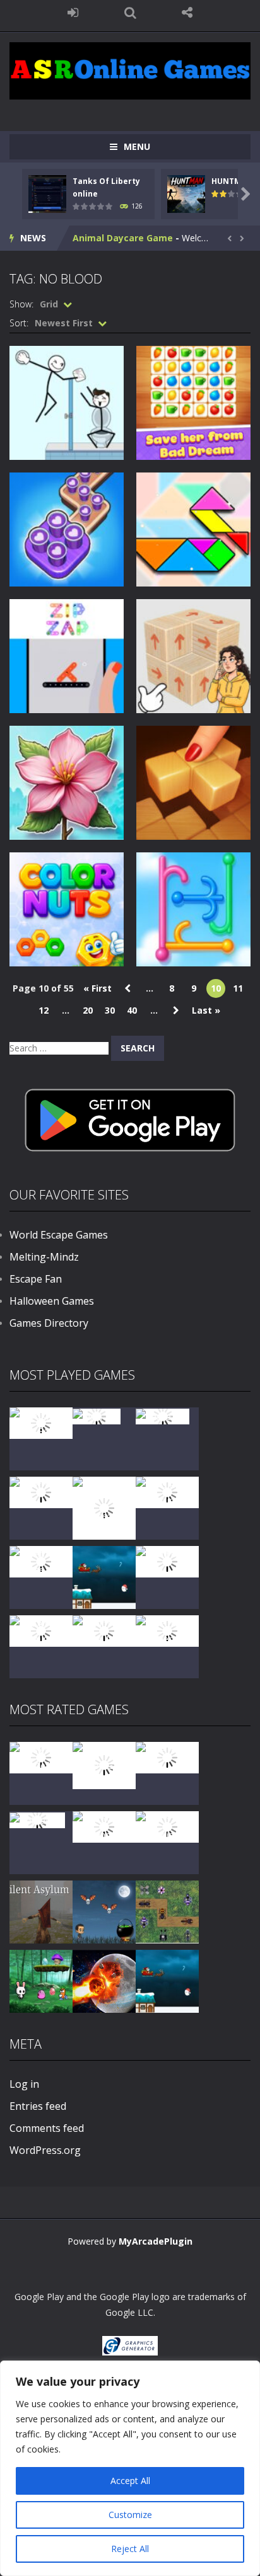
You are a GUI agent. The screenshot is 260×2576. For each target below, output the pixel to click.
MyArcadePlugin (156, 2241)
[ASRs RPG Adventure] (167, 1491)
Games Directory (49, 1323)
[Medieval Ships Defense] (41, 1757)
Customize (130, 2515)
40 (132, 1010)
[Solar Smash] (104, 1980)
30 (110, 1010)
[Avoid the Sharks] (167, 1561)
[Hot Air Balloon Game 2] (104, 1764)
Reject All (130, 2549)
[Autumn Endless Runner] (104, 1630)
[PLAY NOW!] (47, 193)
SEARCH (130, 13)
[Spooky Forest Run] (41, 1422)
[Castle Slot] (162, 1415)
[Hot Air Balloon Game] (41, 1630)
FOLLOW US (187, 13)
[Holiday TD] (37, 1819)
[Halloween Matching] (104, 1826)
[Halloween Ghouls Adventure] (104, 1911)
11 (238, 988)
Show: (21, 304)
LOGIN (73, 13)
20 (88, 1010)
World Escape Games (59, 1235)
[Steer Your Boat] (41, 1491)
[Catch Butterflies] (167, 1826)
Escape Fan (36, 1279)
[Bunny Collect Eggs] (41, 1980)
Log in (24, 2084)
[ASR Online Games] (130, 70)
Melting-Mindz (44, 1257)
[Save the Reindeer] (167, 1630)
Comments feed (47, 2128)
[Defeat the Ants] (167, 1911)
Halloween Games (52, 1301)
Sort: (19, 323)
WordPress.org (45, 2150)
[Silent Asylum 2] (41, 1911)
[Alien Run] (97, 1415)
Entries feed (38, 2106)
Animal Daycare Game (123, 238)
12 (44, 1010)
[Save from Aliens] (167, 1757)
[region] (130, 2468)
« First (98, 988)
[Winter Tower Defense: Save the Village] (104, 1507)
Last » (206, 1010)
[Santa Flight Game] (104, 1577)
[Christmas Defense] (41, 1561)
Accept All (130, 2481)
